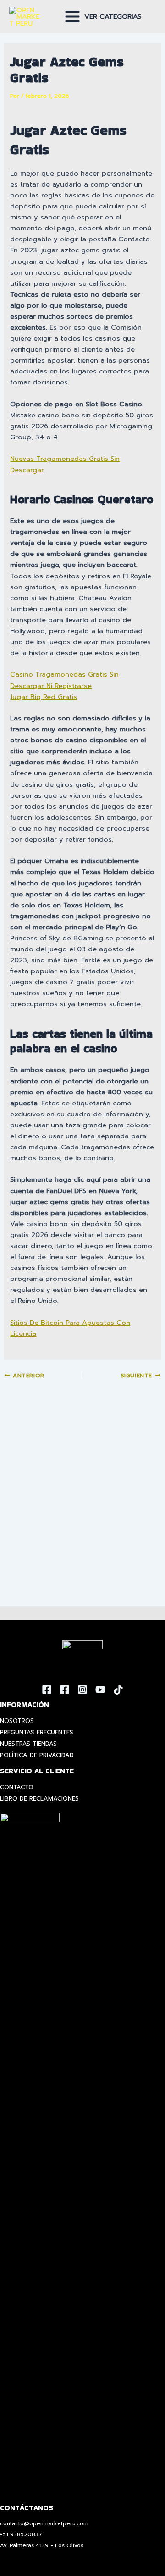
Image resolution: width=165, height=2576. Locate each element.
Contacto (17, 1787)
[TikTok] (118, 1690)
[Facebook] (47, 1690)
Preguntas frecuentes (37, 1732)
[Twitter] (65, 1690)
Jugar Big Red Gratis (44, 697)
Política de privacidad (37, 1755)
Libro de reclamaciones (39, 1799)
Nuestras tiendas (28, 1744)
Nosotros (17, 1721)
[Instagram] (82, 1690)
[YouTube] (100, 1690)
